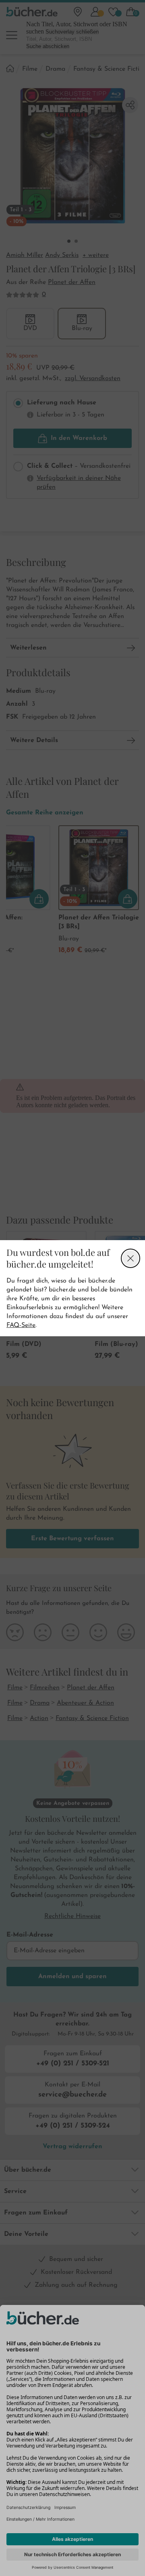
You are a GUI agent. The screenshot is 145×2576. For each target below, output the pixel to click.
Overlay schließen (130, 1258)
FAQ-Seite (21, 1325)
